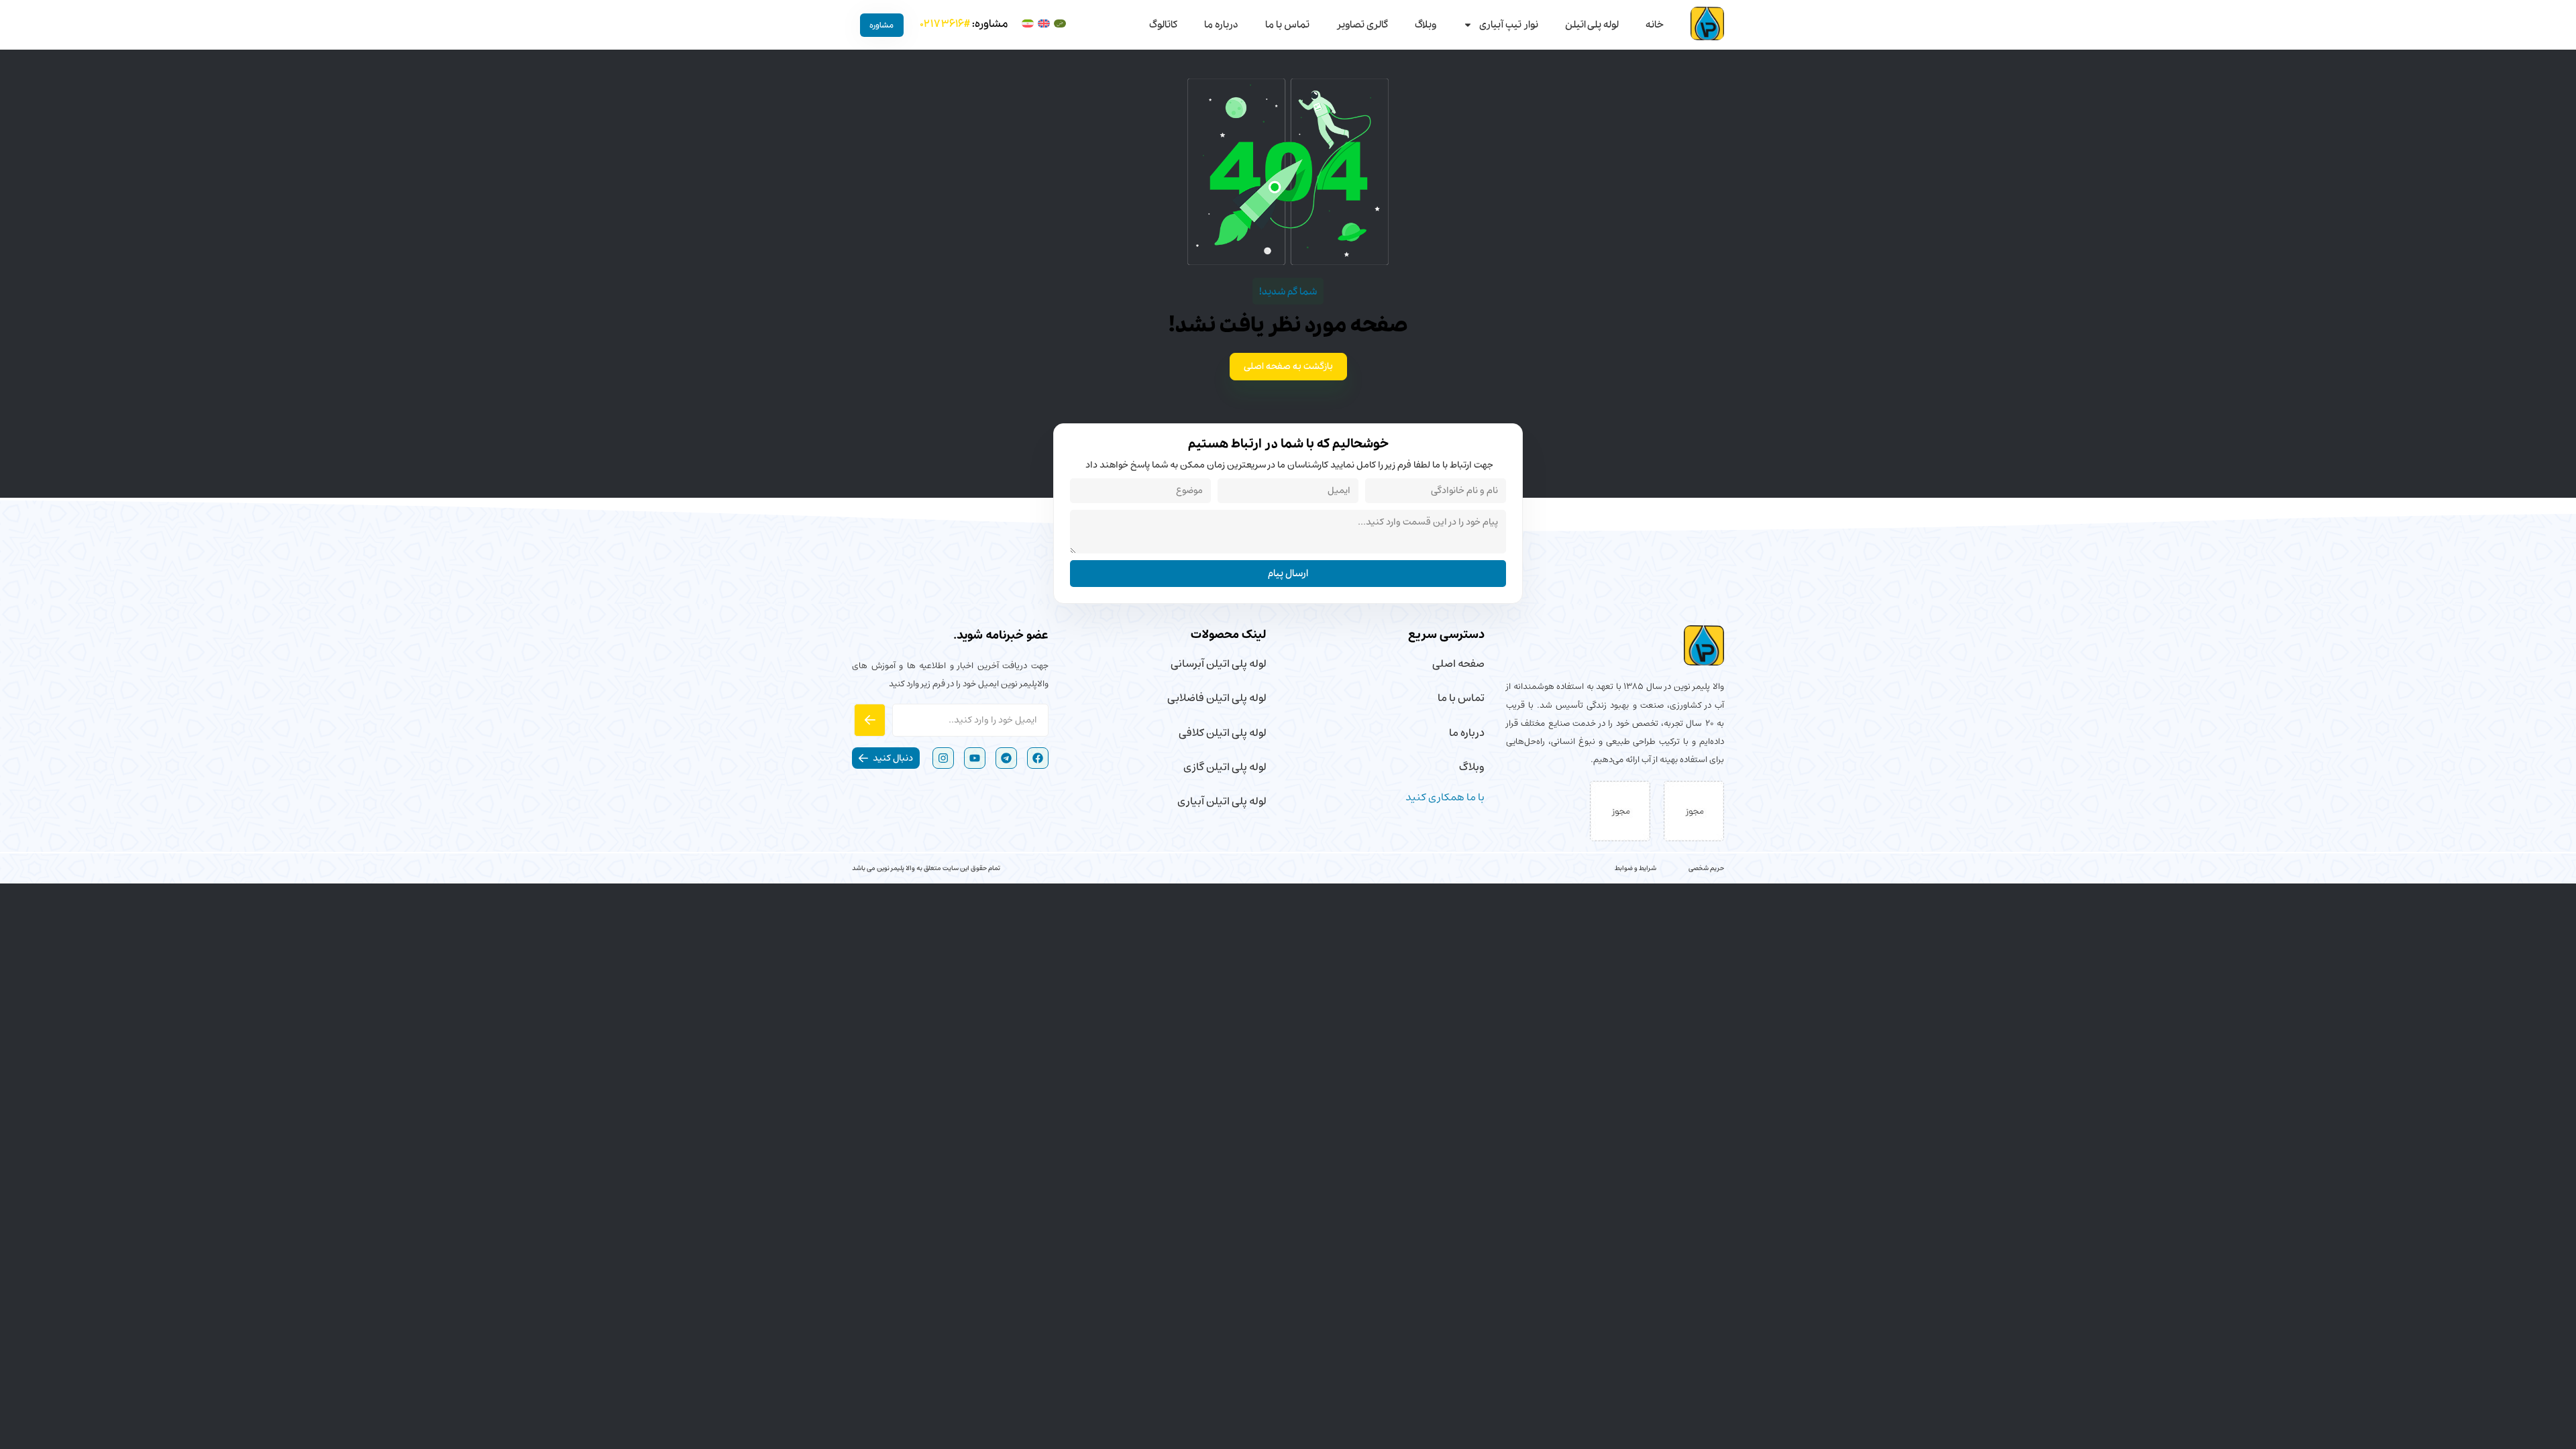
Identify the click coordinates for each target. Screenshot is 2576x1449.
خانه (1655, 25)
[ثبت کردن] (870, 720)
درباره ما (1221, 25)
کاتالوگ (1163, 25)
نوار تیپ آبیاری (1509, 25)
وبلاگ (1426, 25)
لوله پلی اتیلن (1592, 25)
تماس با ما (1287, 25)
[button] (886, 758)
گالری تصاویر (1362, 25)
